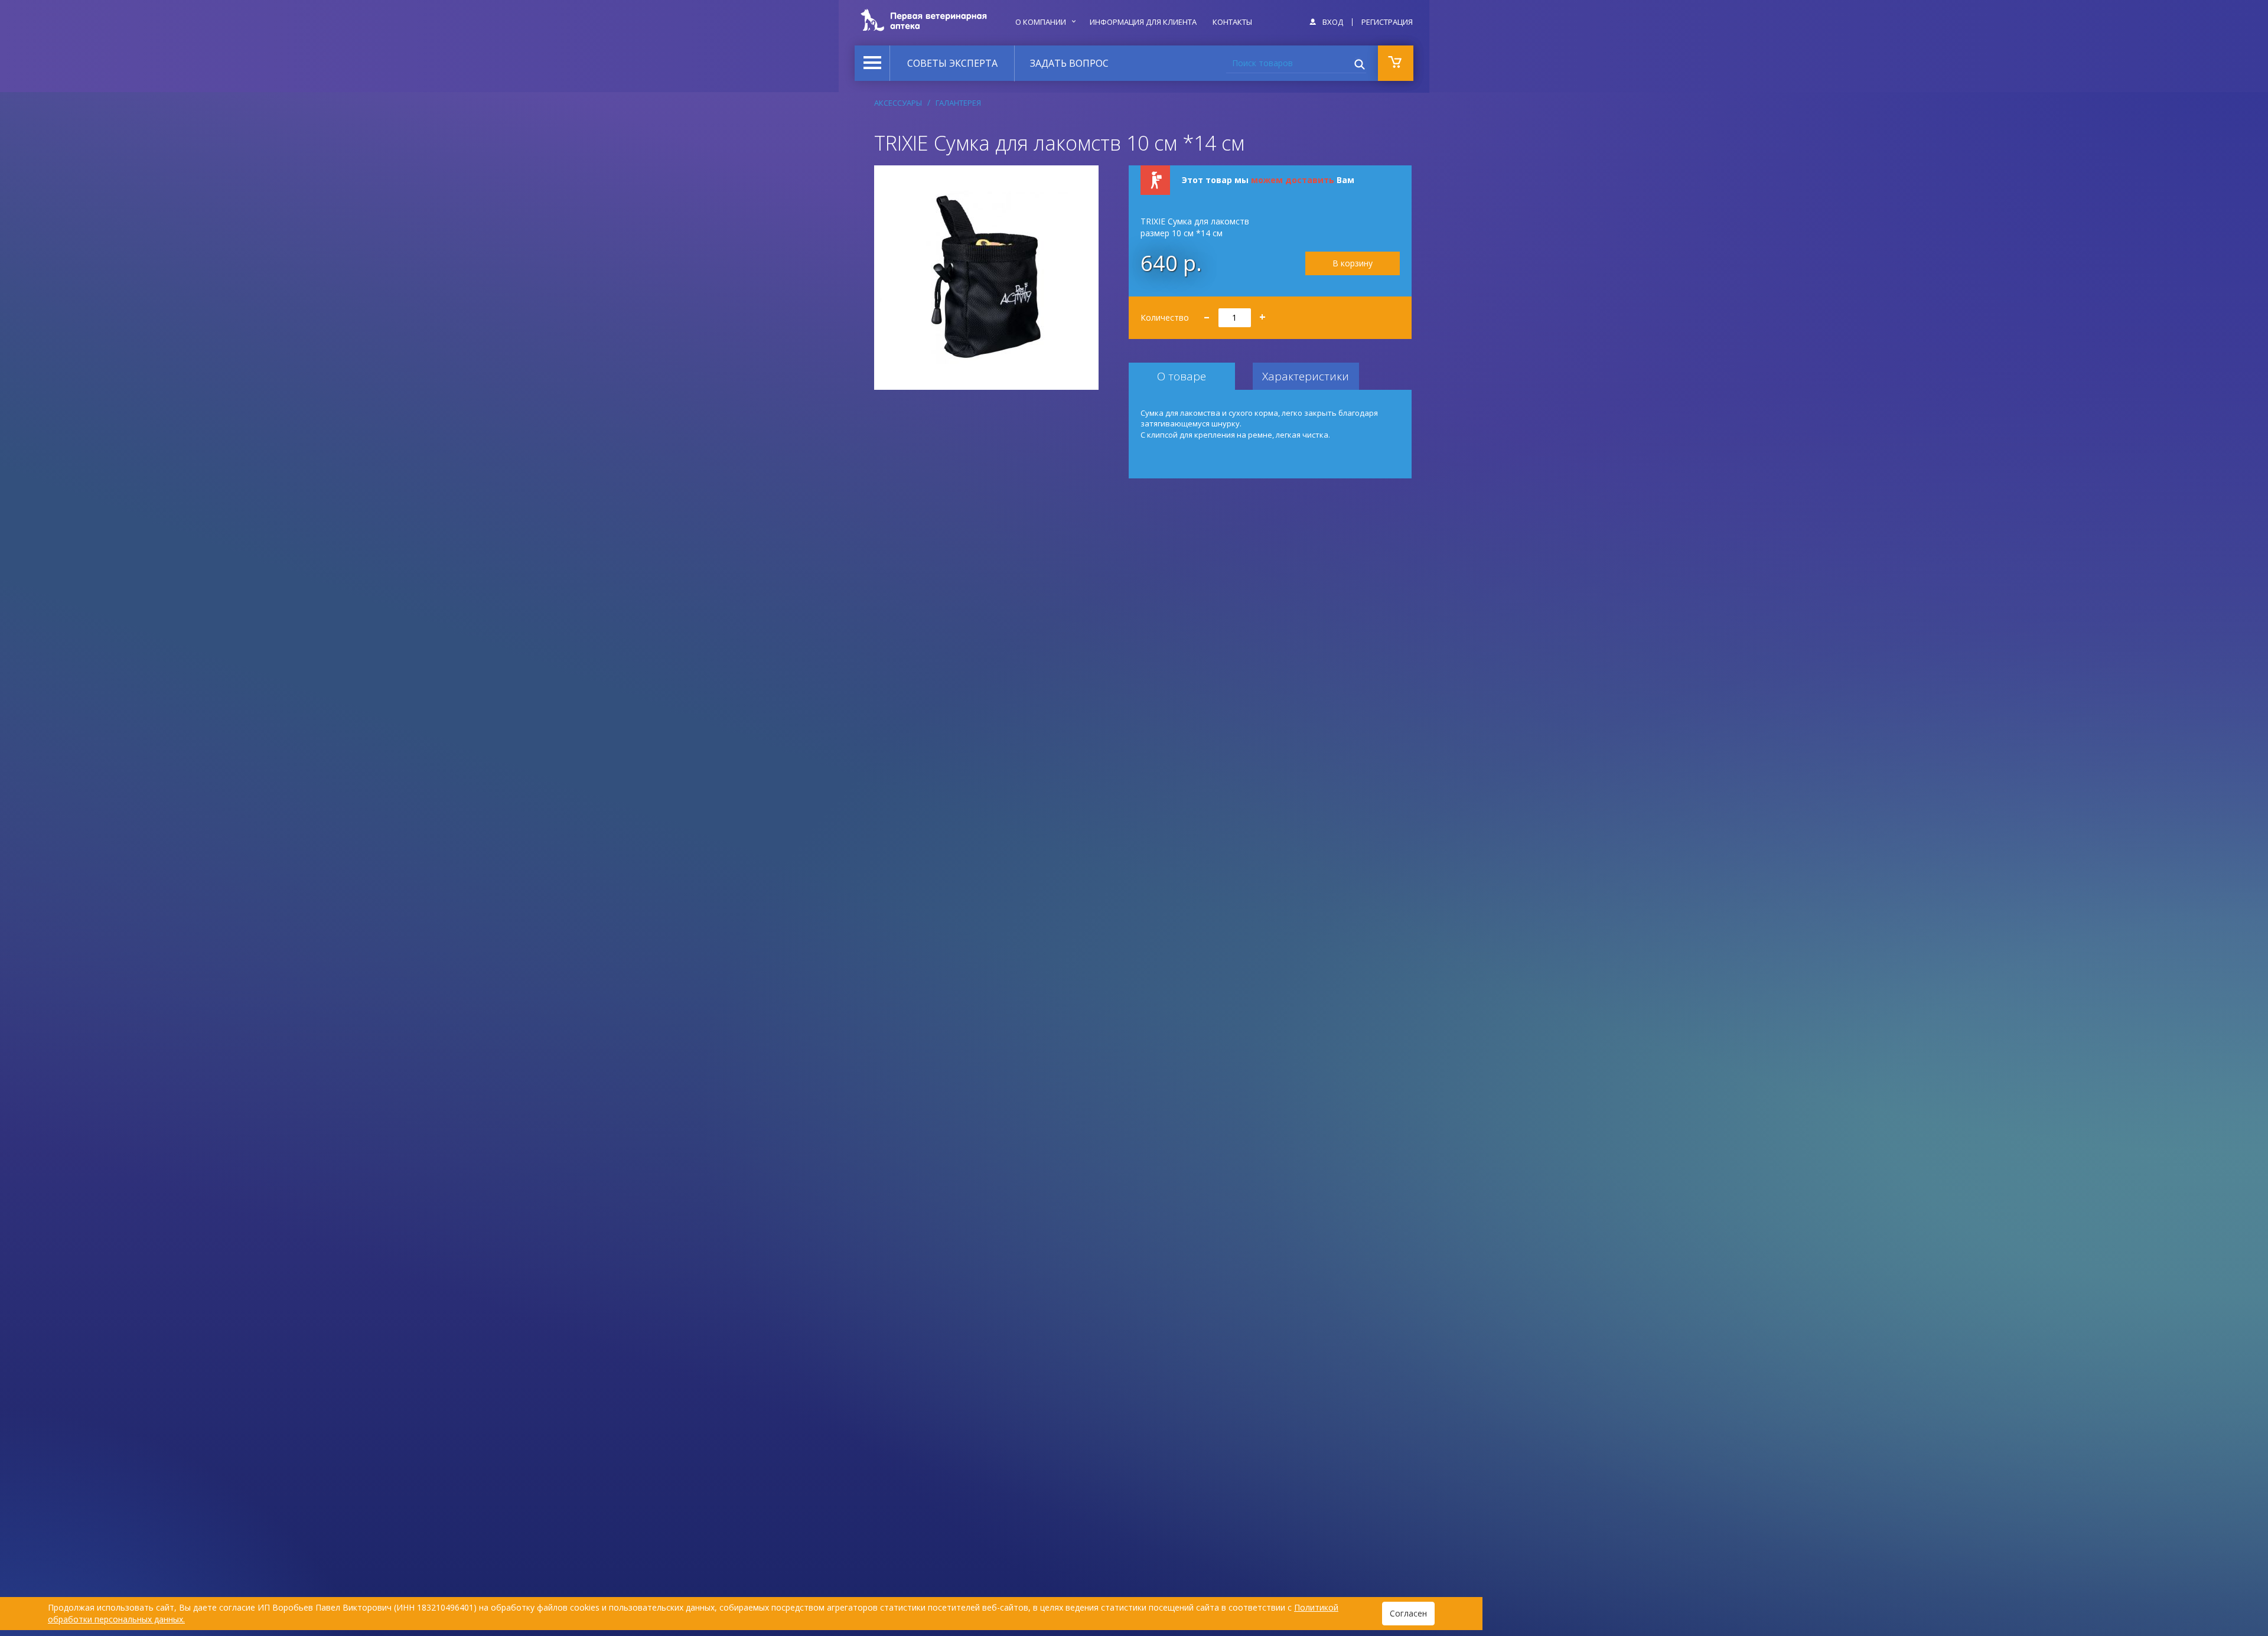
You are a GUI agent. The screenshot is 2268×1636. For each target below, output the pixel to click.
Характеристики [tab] (1306, 376)
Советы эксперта (952, 63)
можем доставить (1293, 180)
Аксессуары (898, 103)
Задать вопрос (1069, 63)
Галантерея (958, 103)
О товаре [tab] (1182, 376)
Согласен (1408, 1613)
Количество (1203, 313)
